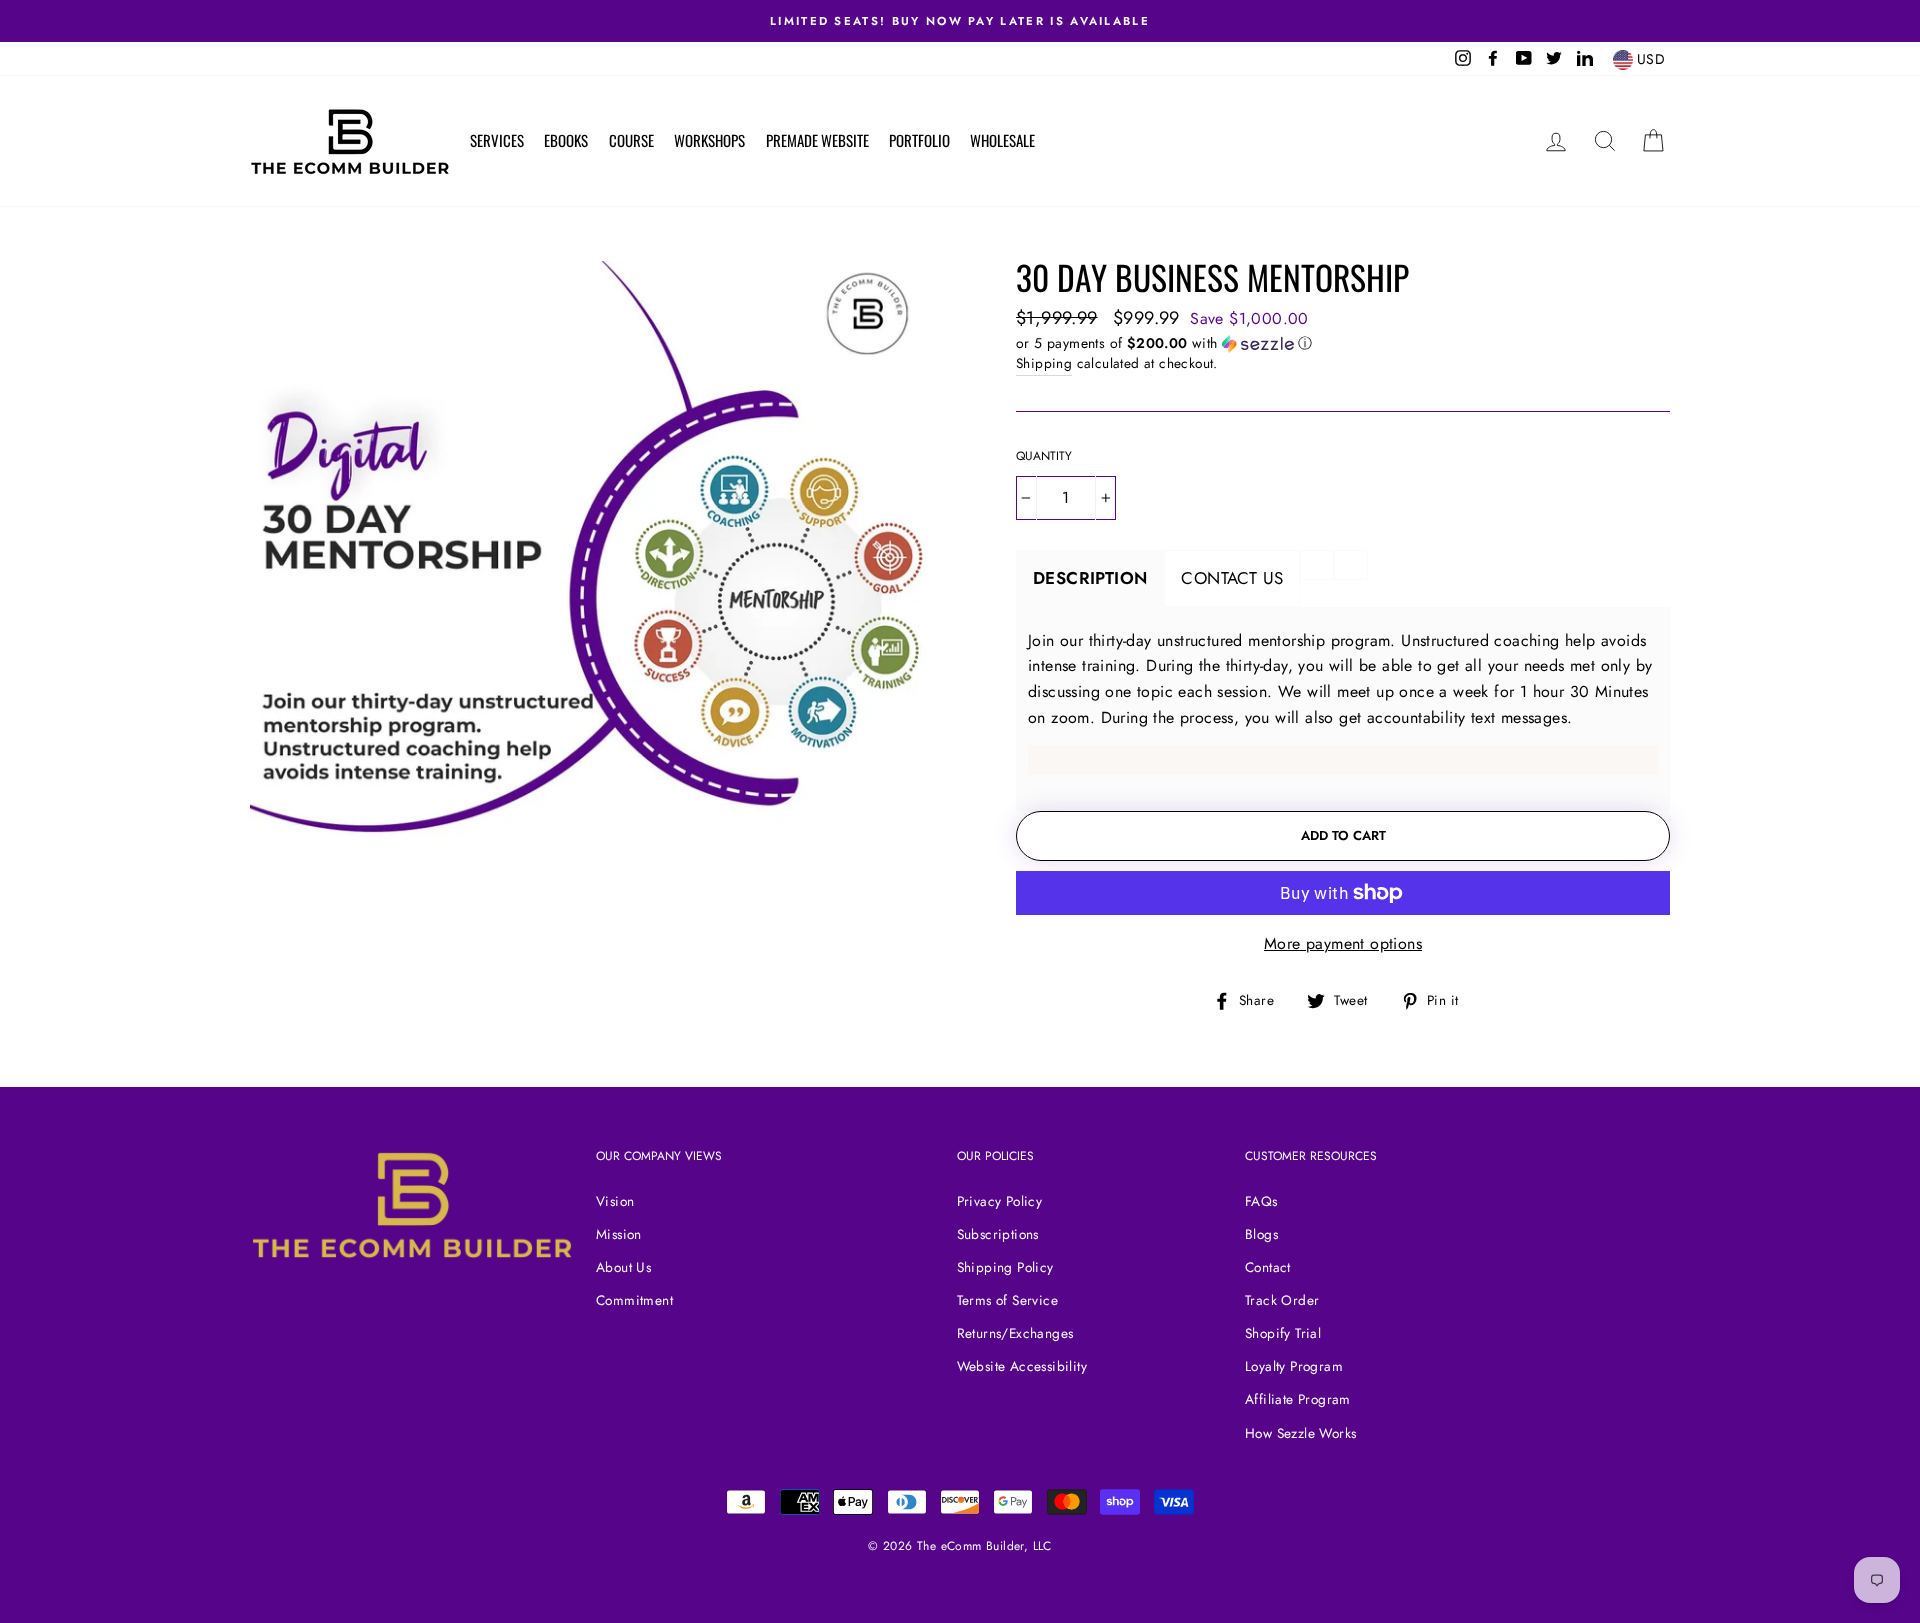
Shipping (1044, 363)
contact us (1232, 578)
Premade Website (817, 140)
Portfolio (919, 140)
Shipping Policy (1005, 1267)
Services (497, 140)
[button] (1343, 343)
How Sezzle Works (1300, 1433)
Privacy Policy (1000, 1201)
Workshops (709, 140)
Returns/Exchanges (1015, 1333)
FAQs (1261, 1201)
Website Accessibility (1022, 1366)
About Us (623, 1267)
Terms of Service (1007, 1300)
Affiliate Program (1298, 1399)
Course (631, 140)
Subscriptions (998, 1234)
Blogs (1261, 1234)
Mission (619, 1234)
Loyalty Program (1294, 1366)
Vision (615, 1201)
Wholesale (1002, 140)
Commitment (634, 1300)
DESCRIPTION (1090, 578)
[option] (960, 21)
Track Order (1282, 1300)
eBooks (566, 140)
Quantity (1044, 456)
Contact (1268, 1267)
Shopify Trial (1283, 1333)
